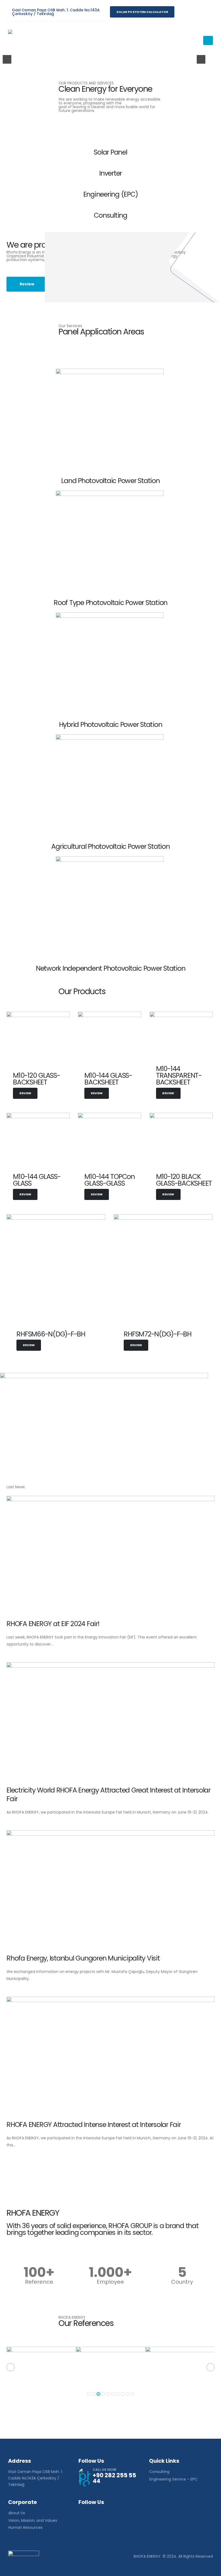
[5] (115, 55)
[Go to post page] (110, 1554)
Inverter (110, 173)
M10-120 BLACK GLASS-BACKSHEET (184, 1180)
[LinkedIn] (206, 12)
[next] (201, 59)
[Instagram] (194, 12)
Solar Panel (110, 152)
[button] (11, 2367)
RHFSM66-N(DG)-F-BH (51, 1334)
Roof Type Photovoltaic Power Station (110, 603)
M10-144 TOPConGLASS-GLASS (110, 1180)
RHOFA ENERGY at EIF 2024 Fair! (53, 1624)
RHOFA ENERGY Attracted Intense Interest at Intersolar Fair (94, 2125)
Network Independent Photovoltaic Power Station (111, 968)
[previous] (7, 59)
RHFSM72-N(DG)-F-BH (158, 1334)
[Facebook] (181, 12)
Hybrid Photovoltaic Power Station (111, 725)
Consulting (110, 215)
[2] (98, 55)
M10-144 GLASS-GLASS (37, 1180)
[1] (93, 55)
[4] (110, 55)
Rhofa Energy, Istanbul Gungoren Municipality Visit (83, 1958)
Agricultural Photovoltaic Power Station (110, 846)
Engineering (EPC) (111, 194)
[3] (104, 55)
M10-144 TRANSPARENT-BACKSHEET (179, 1075)
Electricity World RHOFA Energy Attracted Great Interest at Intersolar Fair (108, 1795)
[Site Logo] (23, 40)
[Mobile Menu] (208, 40)
